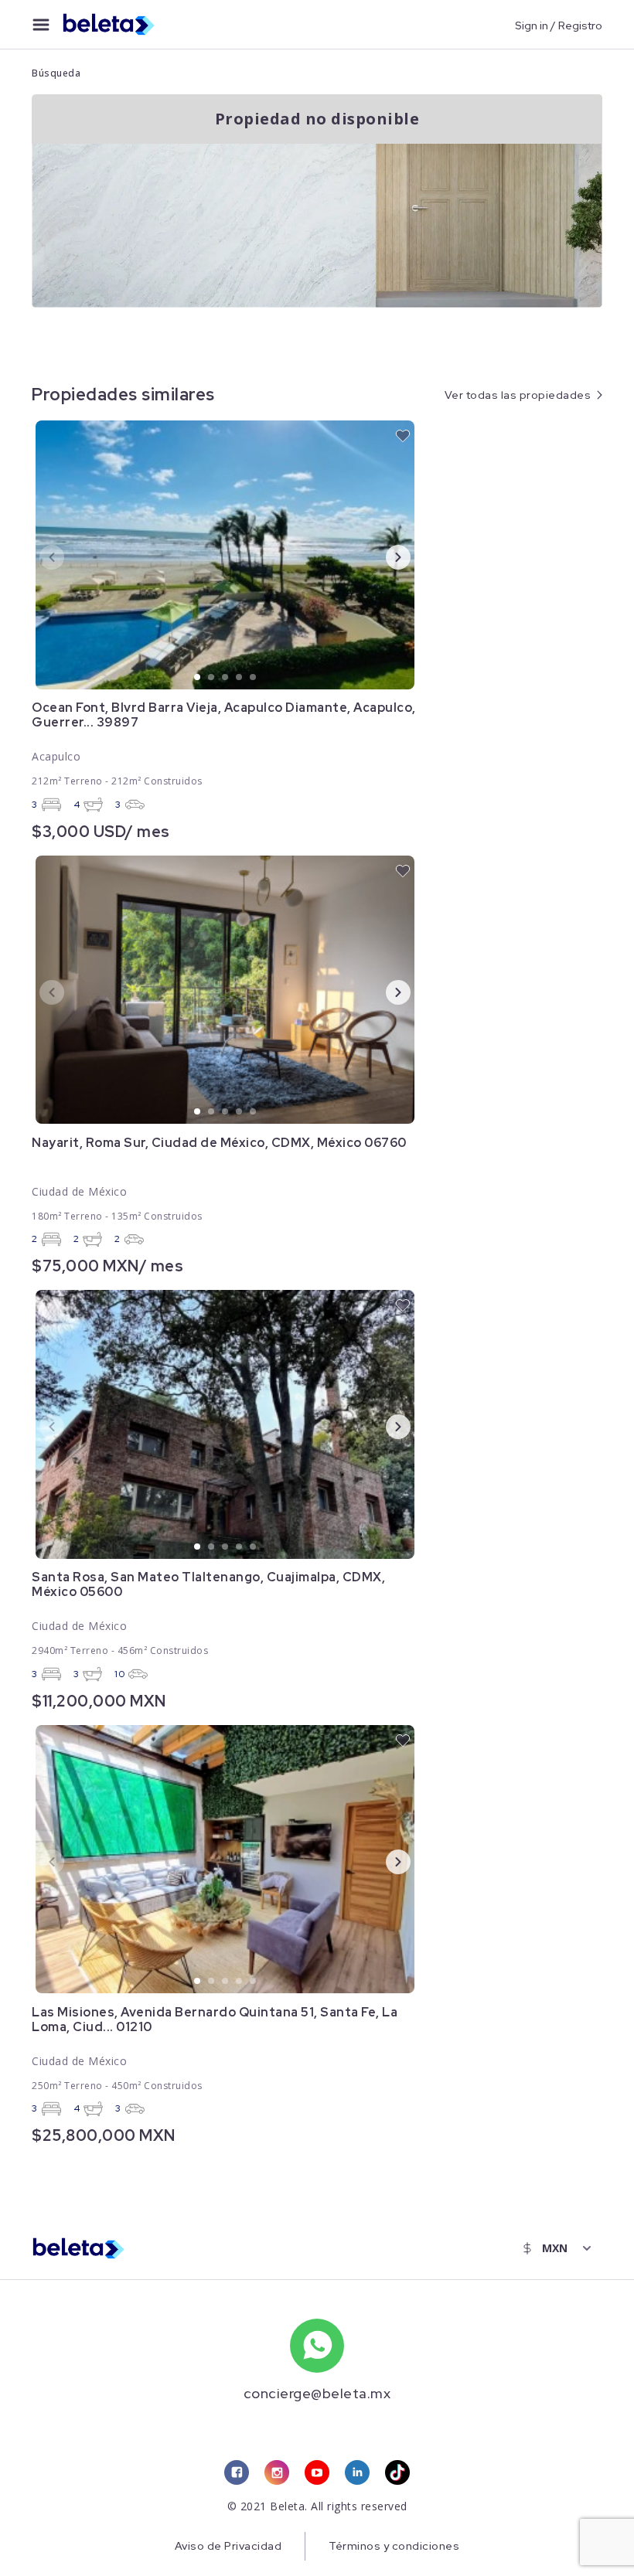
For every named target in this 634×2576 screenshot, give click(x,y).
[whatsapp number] (317, 2346)
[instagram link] (277, 2472)
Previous (39, 556)
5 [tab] (254, 678)
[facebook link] (237, 2472)
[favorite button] (403, 436)
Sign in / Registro (559, 25)
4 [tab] (240, 678)
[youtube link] (317, 2472)
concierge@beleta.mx (317, 2393)
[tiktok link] (397, 2472)
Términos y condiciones (394, 2546)
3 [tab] (226, 678)
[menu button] (41, 25)
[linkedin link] (357, 2472)
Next (386, 556)
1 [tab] (198, 678)
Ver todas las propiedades (518, 395)
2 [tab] (212, 678)
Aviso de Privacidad (228, 2546)
